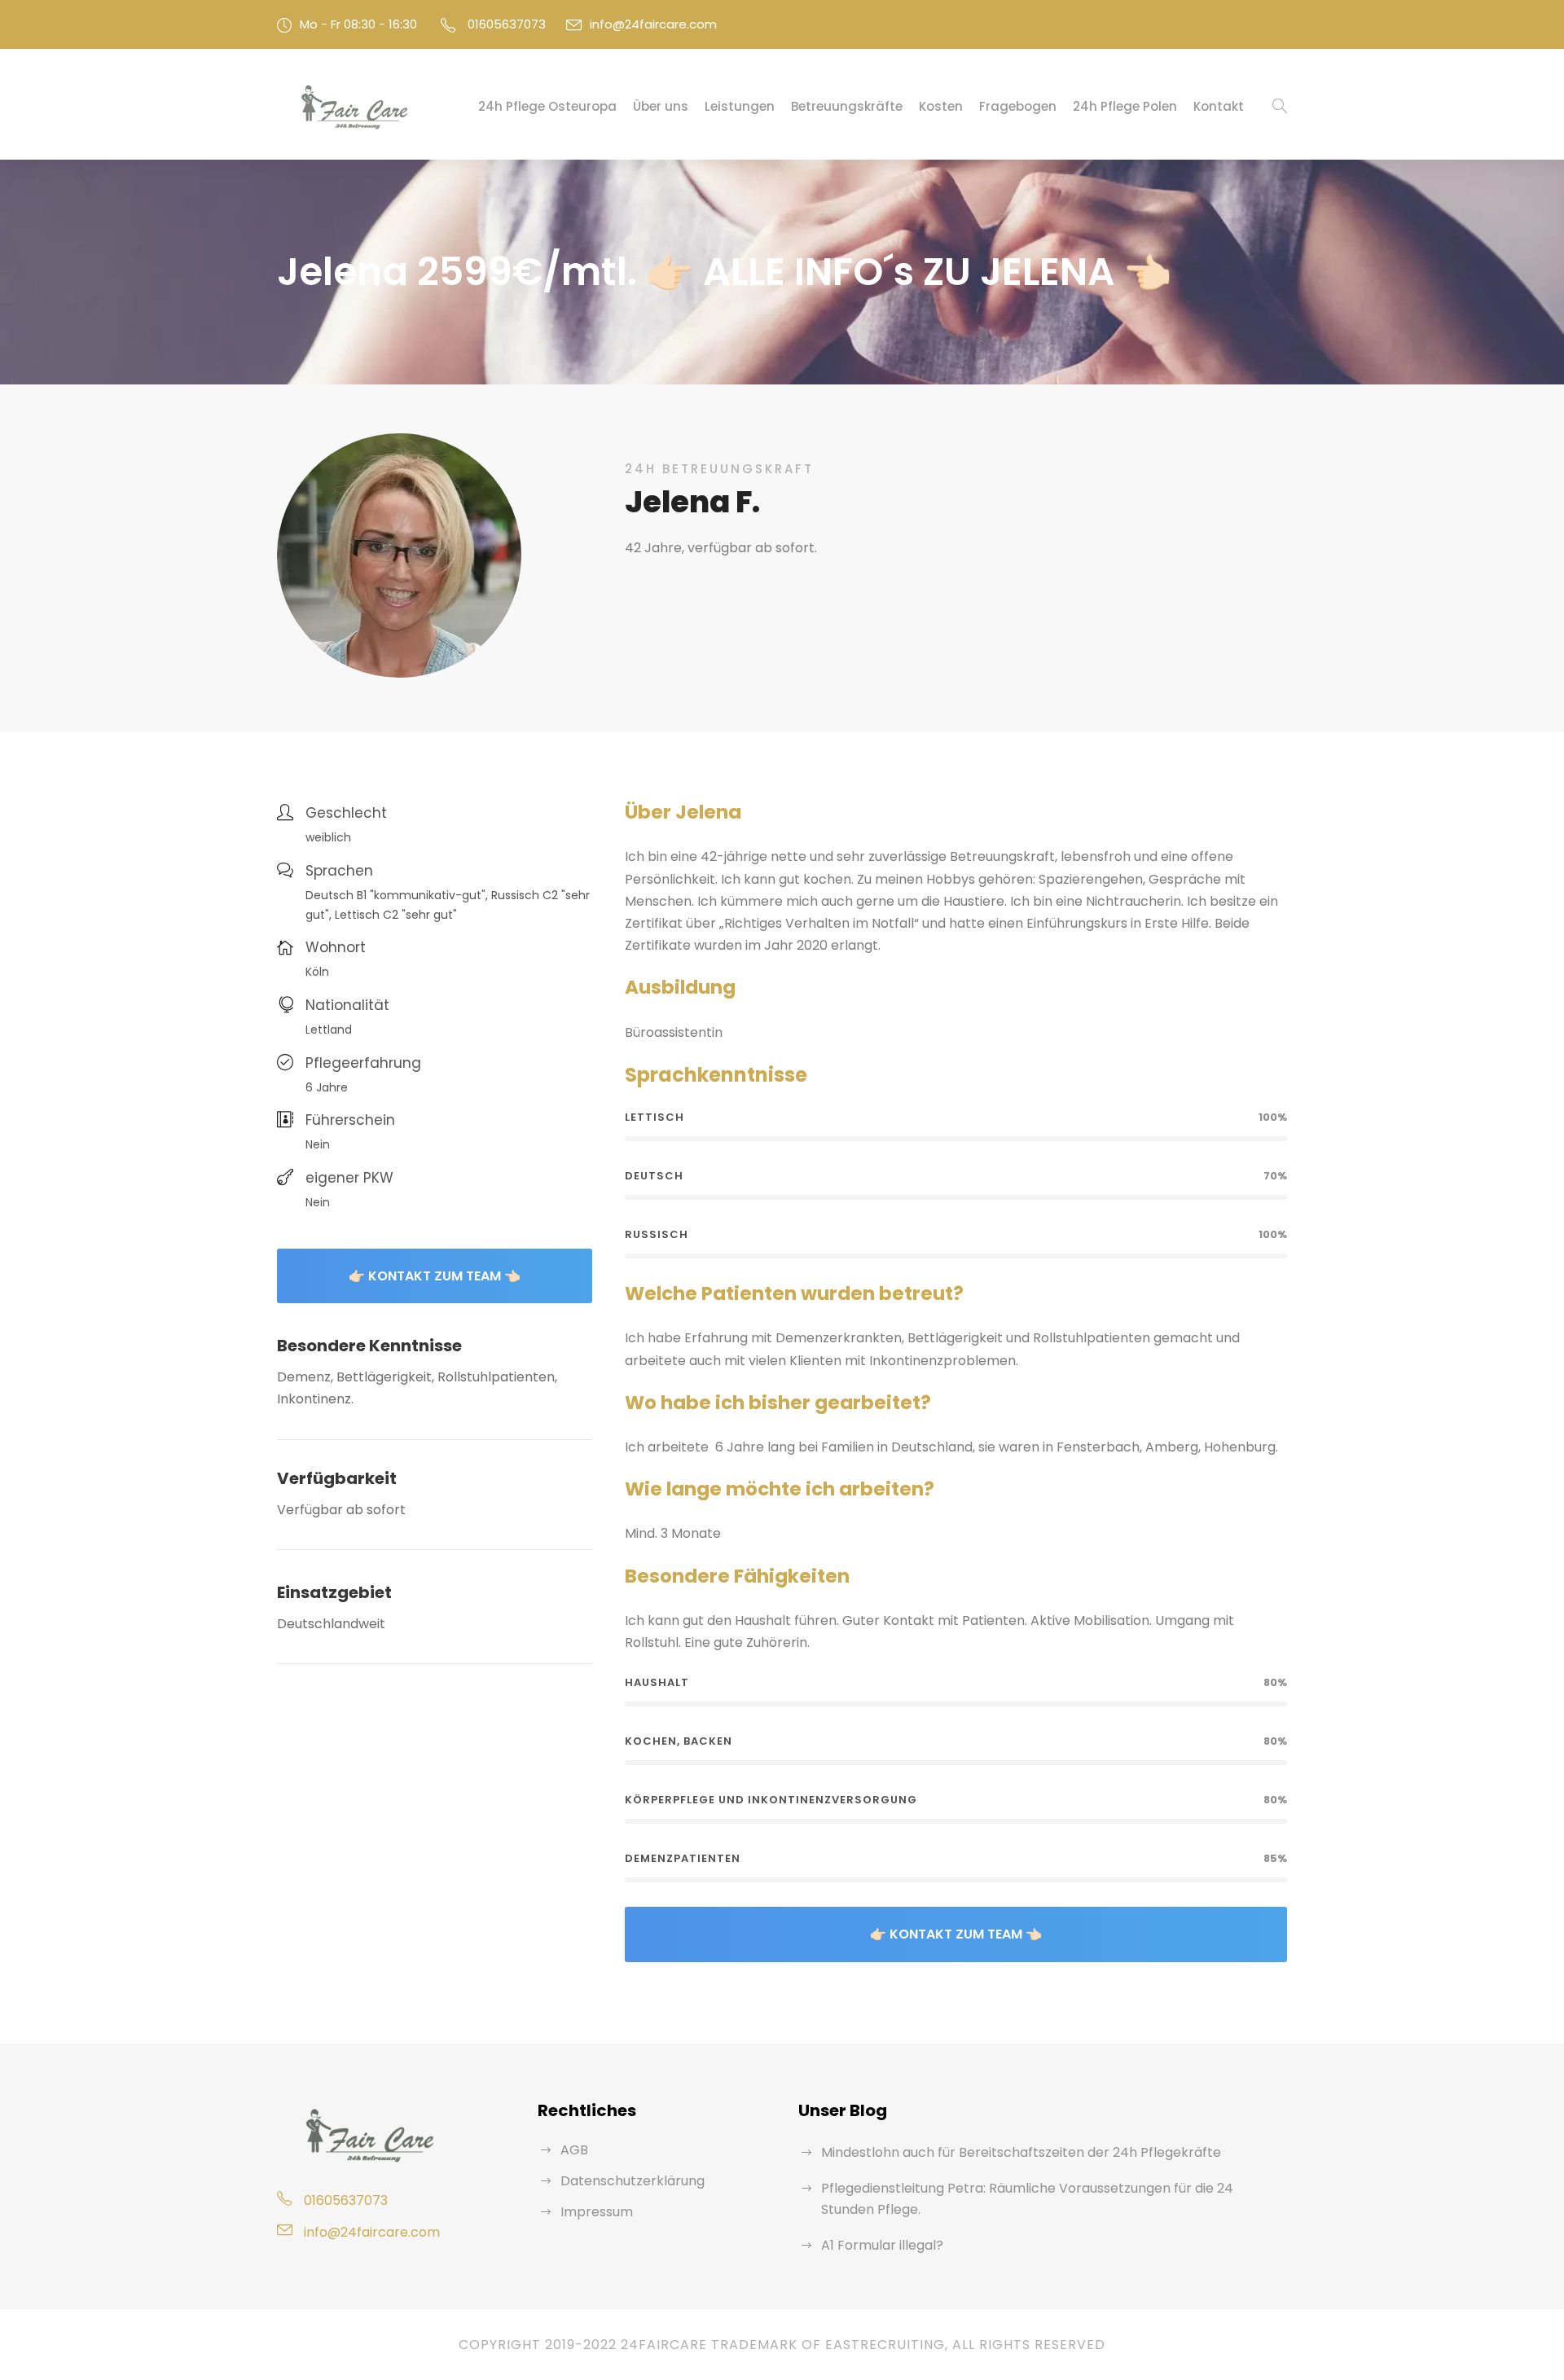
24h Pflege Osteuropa (547, 106)
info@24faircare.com (653, 24)
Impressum (597, 2212)
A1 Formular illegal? (882, 2245)
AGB (574, 2150)
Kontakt (1219, 106)
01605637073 (507, 24)
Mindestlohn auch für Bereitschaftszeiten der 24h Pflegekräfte (1021, 2152)
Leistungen (740, 106)
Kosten (941, 106)
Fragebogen (1018, 106)
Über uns (661, 106)
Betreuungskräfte (847, 106)
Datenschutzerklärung (633, 2181)
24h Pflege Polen (1125, 106)
